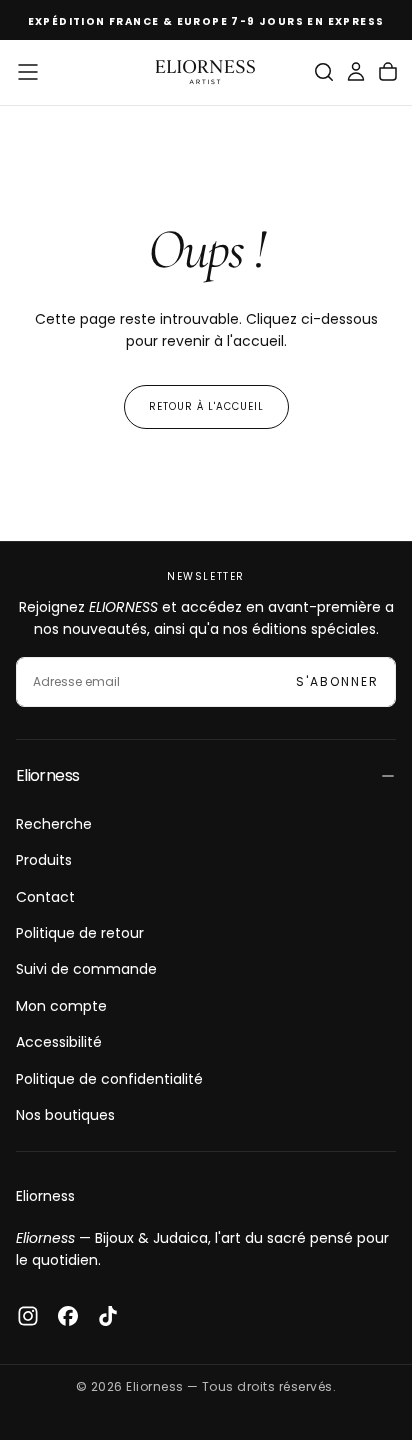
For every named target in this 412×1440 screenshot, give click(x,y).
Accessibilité (59, 1042)
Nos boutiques (65, 1115)
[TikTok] (108, 1316)
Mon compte (61, 1006)
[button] (28, 72)
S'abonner (337, 681)
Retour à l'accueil (206, 406)
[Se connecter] (356, 72)
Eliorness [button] (47, 775)
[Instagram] (28, 1316)
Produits (44, 860)
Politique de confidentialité (109, 1079)
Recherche (54, 824)
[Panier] (388, 72)
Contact (45, 897)
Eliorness (45, 1196)
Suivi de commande (86, 969)
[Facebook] (68, 1316)
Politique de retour (80, 933)
